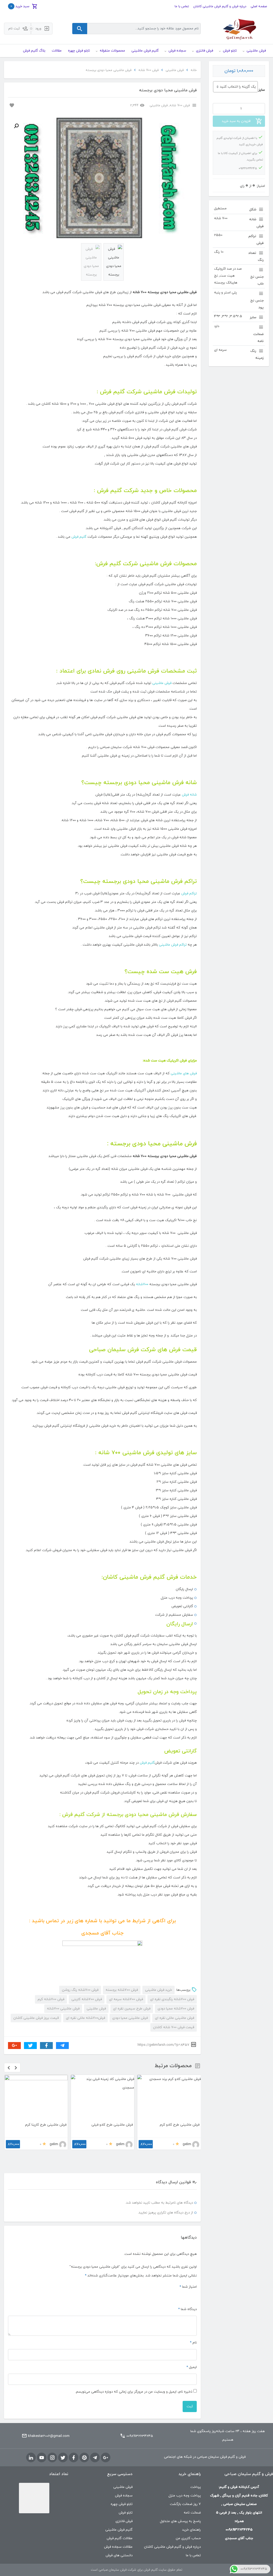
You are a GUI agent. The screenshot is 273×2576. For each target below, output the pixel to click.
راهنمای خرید (191, 2511)
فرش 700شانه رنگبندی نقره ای (172, 1999)
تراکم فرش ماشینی (173, 945)
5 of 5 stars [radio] (168, 2277)
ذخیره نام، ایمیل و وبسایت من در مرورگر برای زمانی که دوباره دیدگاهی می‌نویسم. (134, 2373)
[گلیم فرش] (239, 28)
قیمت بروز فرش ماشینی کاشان (36, 2018)
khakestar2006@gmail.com (49, 2417)
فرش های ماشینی (184, 1073)
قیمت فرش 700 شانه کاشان (174, 2027)
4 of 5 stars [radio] (175, 2277)
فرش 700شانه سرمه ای (126, 1999)
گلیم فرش (79, 537)
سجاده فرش (124, 2476)
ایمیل (192, 2348)
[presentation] (9, 2068)
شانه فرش (189, 795)
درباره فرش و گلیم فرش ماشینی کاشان (220, 6)
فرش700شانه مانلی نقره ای (85, 2018)
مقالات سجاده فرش (118, 2528)
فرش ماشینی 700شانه (63, 2009)
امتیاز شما (188, 2268)
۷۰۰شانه (142, 1284)
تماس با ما (182, 6)
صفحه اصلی (259, 6)
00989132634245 (140, 2417)
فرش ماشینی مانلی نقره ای (174, 2018)
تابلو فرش (126, 2494)
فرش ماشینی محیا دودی (130, 2018)
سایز (262, 90)
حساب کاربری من (188, 2519)
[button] (16, 126)
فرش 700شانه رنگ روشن (80, 1990)
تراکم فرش (189, 894)
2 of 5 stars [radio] (188, 2277)
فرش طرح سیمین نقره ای (132, 2009)
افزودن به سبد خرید (236, 121)
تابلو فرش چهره (122, 2485)
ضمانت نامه (192, 2494)
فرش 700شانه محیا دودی (176, 2009)
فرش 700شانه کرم (51, 1999)
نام (193, 2323)
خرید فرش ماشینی (158, 1990)
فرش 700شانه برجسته (122, 1990)
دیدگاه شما (187, 2290)
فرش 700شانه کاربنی (87, 1999)
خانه (194, 70)
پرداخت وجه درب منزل (185, 2476)
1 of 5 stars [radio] (194, 2277)
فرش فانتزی (124, 2502)
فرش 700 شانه (148, 70)
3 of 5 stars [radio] (181, 2277)
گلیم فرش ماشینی (119, 2511)
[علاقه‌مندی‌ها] (11, 105)
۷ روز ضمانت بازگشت (185, 2485)
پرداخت (196, 2468)
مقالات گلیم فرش (120, 2519)
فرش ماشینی (175, 70)
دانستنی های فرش (119, 2536)
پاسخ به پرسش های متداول (180, 2502)
